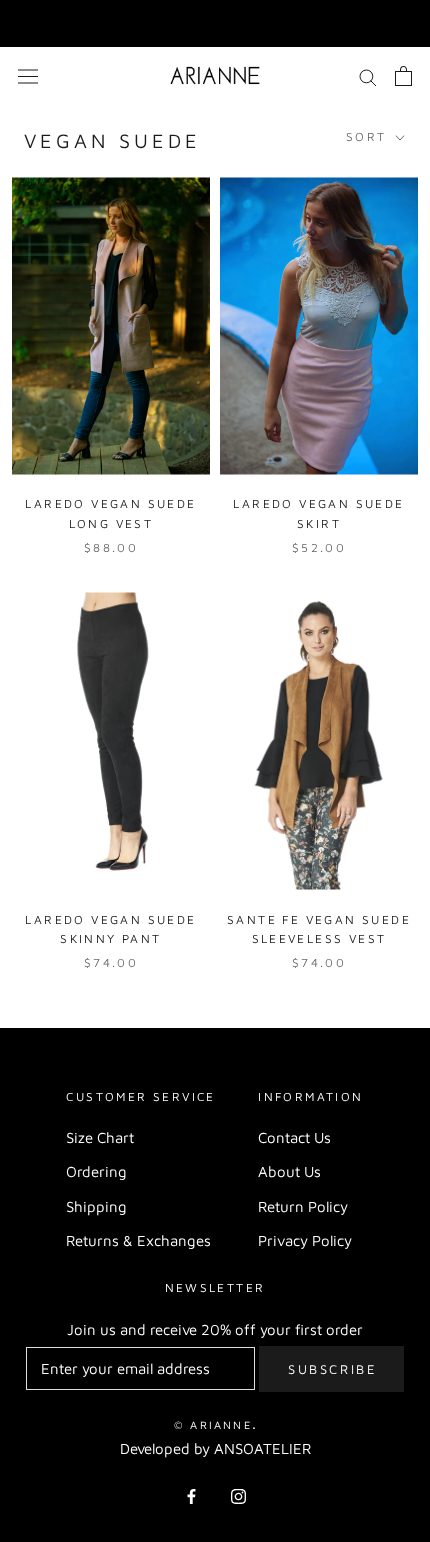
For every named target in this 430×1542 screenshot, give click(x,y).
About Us (289, 1171)
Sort (369, 136)
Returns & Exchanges (138, 1240)
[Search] (368, 76)
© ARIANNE (213, 1424)
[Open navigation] (28, 75)
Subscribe (332, 1369)
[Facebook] (191, 1495)
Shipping (96, 1206)
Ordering (96, 1171)
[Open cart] (403, 76)
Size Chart (100, 1137)
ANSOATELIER (262, 1448)
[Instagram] (238, 1495)
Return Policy (303, 1206)
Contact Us (294, 1137)
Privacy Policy (305, 1240)
